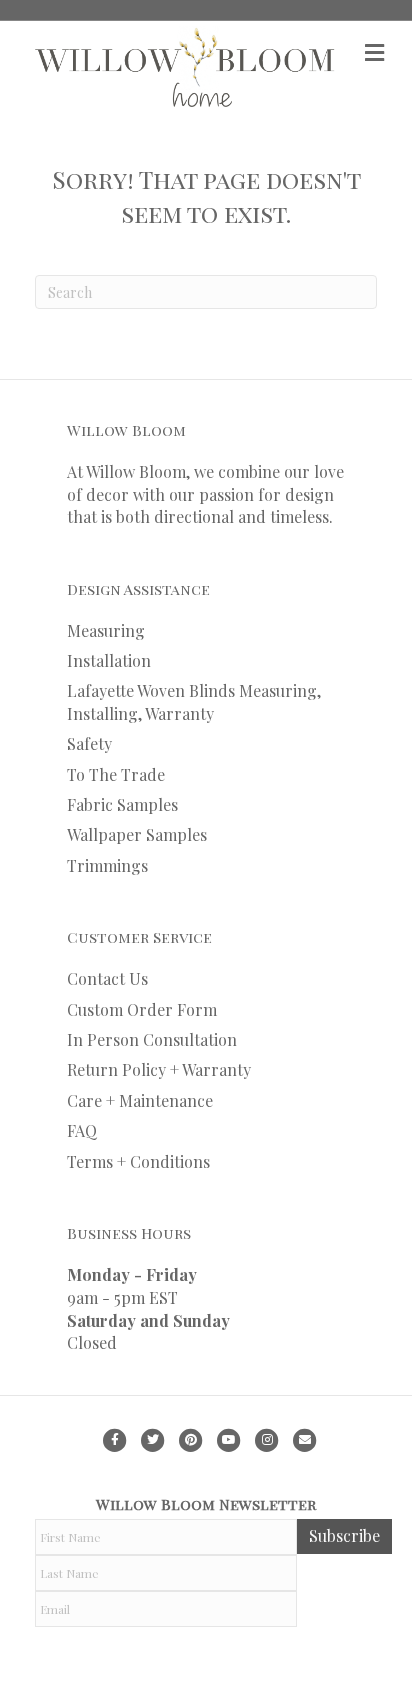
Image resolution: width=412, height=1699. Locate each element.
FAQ (82, 1130)
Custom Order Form (142, 1009)
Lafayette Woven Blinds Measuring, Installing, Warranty (194, 701)
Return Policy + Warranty (159, 1069)
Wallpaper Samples (137, 834)
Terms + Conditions (138, 1161)
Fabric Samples (122, 804)
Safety (89, 743)
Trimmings (107, 865)
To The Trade (116, 774)
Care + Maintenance (140, 1100)
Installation (109, 660)
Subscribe (344, 1535)
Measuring (106, 630)
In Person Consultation (152, 1039)
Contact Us (107, 978)
